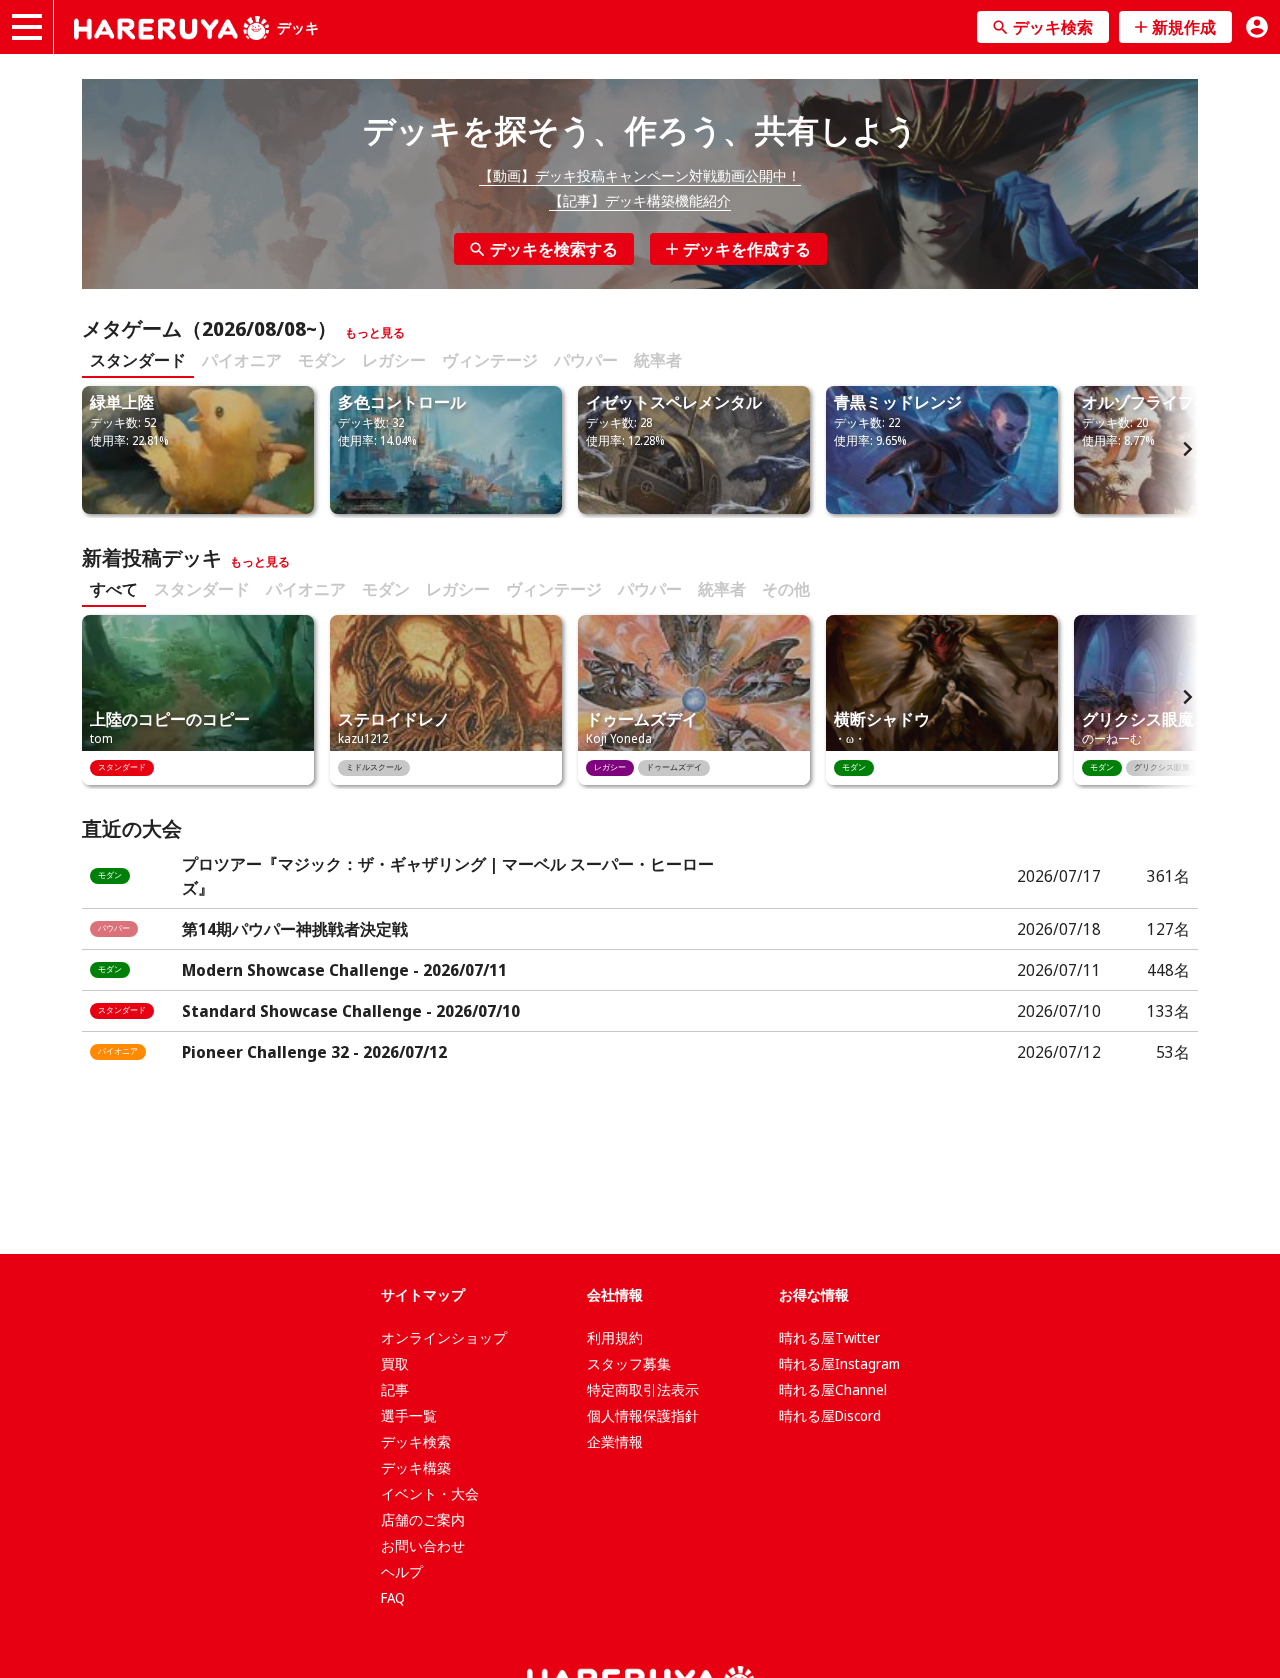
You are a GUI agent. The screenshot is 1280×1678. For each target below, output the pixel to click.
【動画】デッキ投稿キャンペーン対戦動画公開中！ (640, 175)
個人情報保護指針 (643, 1415)
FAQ (393, 1597)
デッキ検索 (416, 1441)
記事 (395, 1389)
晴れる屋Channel (833, 1389)
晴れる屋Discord (830, 1415)
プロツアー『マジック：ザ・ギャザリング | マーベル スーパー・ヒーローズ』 (448, 876)
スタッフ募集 (629, 1363)
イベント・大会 (430, 1493)
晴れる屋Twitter (829, 1337)
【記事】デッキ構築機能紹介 (640, 200)
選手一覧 (409, 1415)
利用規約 (615, 1337)
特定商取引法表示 (643, 1389)
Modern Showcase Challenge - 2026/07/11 (344, 970)
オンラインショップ (444, 1337)
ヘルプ (402, 1571)
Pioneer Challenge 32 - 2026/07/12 (314, 1052)
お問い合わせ (423, 1545)
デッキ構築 (416, 1467)
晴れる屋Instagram (839, 1363)
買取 (395, 1363)
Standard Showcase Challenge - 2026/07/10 (351, 1011)
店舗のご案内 (423, 1519)
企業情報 (615, 1441)
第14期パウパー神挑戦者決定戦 (295, 929)
